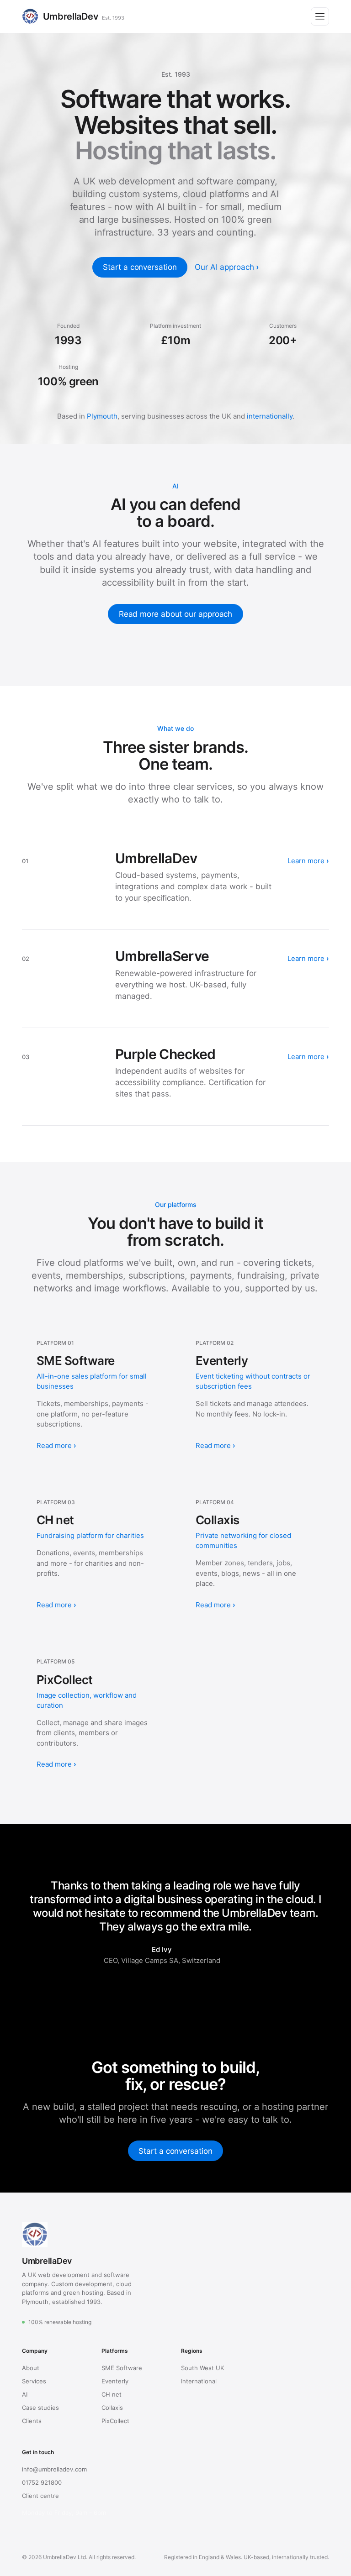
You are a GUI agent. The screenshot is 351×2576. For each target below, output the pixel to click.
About (31, 2368)
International (199, 2381)
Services (34, 2381)
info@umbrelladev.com (54, 2469)
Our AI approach (224, 267)
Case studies (40, 2408)
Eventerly (115, 2381)
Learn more (307, 861)
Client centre (40, 2496)
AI (25, 2394)
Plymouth (102, 416)
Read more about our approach (176, 614)
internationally (270, 416)
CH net (112, 2394)
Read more (54, 1445)
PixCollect (115, 2421)
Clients (32, 2421)
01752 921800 (42, 2482)
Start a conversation (140, 267)
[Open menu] (320, 16)
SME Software (122, 2368)
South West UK (202, 2368)
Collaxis (112, 2408)
